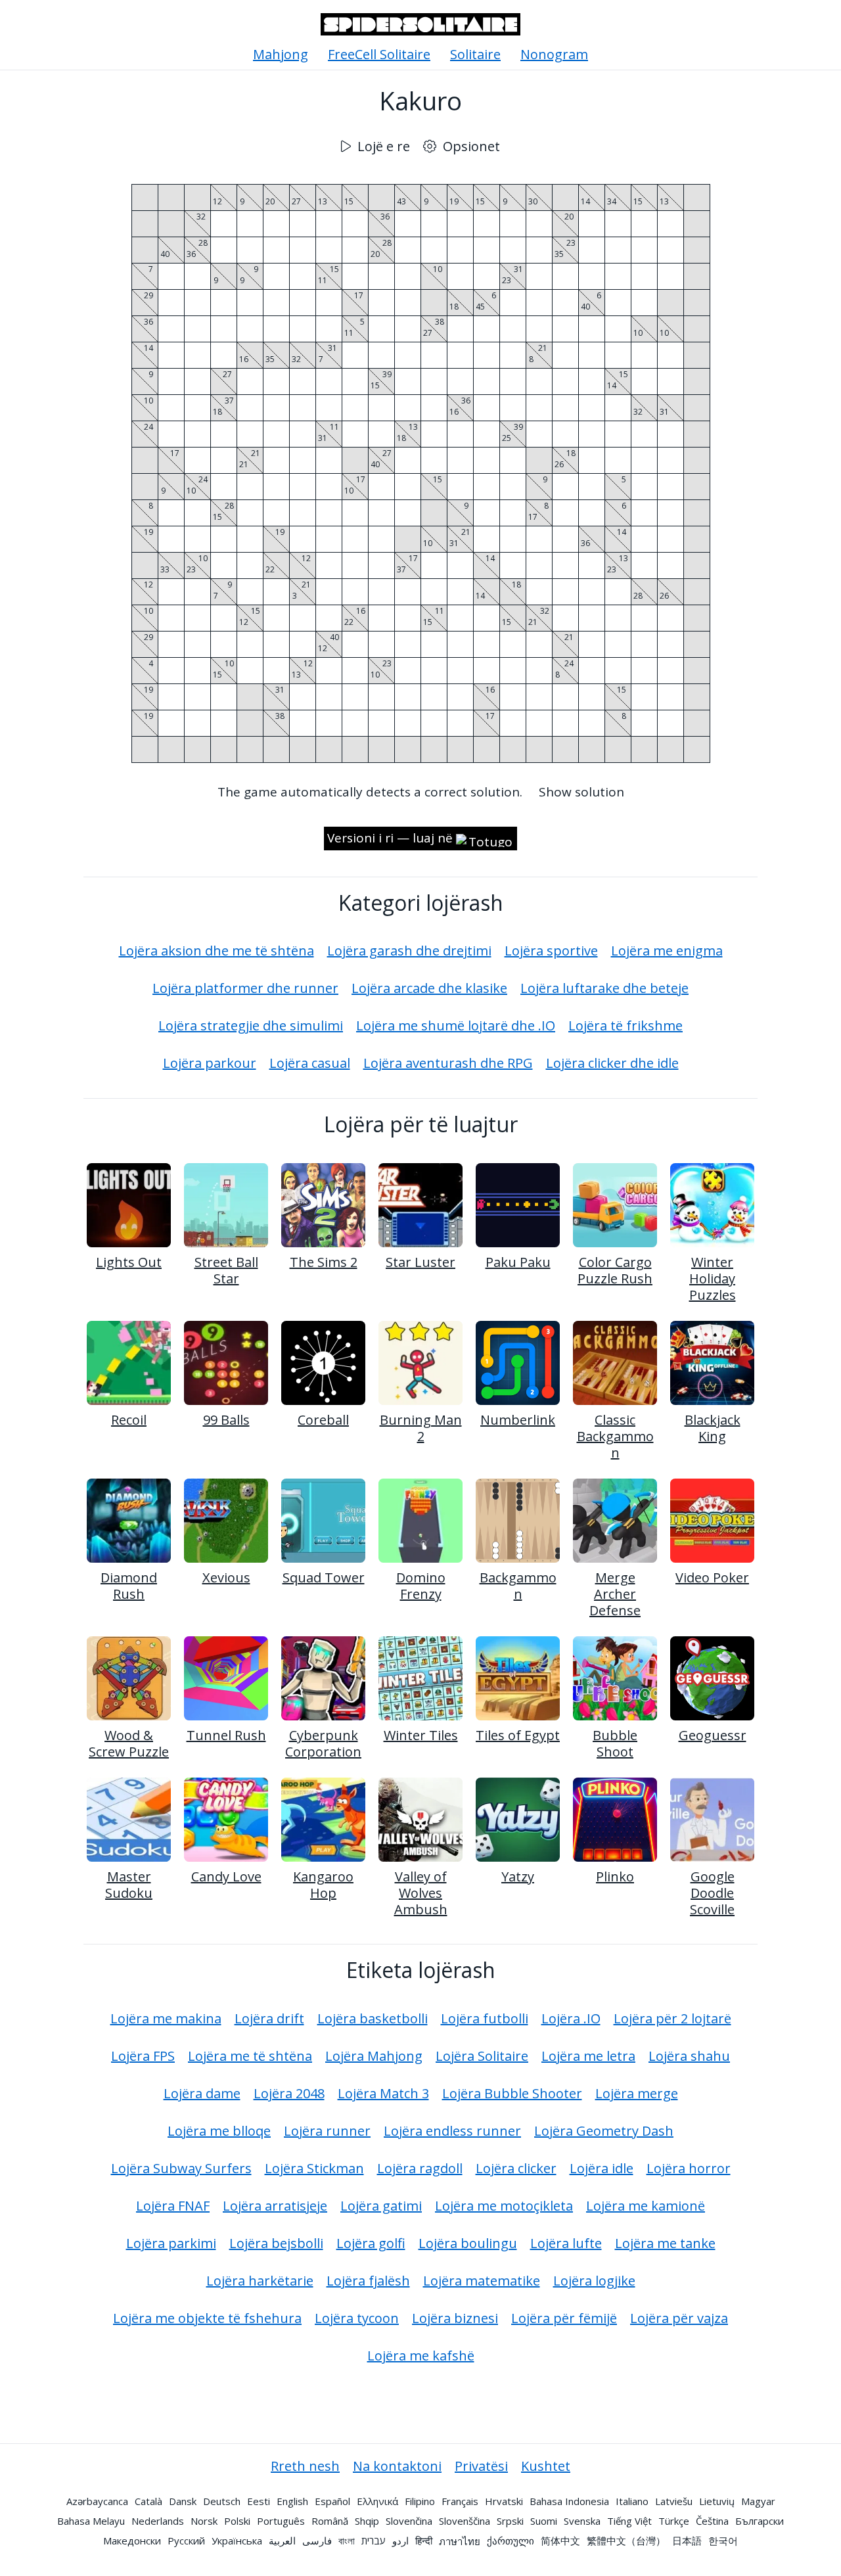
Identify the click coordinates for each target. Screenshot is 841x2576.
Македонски (132, 2541)
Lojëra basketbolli (373, 2018)
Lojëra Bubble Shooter (512, 2093)
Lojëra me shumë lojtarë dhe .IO (456, 1025)
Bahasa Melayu (91, 2521)
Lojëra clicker (516, 2168)
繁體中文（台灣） (626, 2541)
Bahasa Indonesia (569, 2501)
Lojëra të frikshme (625, 1025)
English (292, 2501)
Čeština (712, 2521)
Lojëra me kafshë (421, 2356)
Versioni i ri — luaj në (390, 838)
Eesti (259, 2501)
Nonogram (554, 54)
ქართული (511, 2541)
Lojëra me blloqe (219, 2131)
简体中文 (560, 2541)
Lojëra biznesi (455, 2318)
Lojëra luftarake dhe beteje (604, 988)
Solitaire (475, 54)
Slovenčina (409, 2521)
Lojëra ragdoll (420, 2168)
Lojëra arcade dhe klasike (429, 988)
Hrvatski (504, 2501)
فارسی (317, 2541)
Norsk (204, 2521)
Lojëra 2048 (289, 2093)
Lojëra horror (689, 2168)
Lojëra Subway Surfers (181, 2168)
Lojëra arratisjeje (275, 2206)
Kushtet (546, 2466)
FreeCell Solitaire (379, 54)
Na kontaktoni (397, 2466)
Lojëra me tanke (665, 2243)
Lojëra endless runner (452, 2131)
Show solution (581, 792)
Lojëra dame (202, 2093)
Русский (186, 2541)
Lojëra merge (637, 2093)
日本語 (687, 2541)
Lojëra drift (269, 2018)
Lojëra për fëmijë (564, 2318)
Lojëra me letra (588, 2056)
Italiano (632, 2501)
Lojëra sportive (551, 951)
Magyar (758, 2501)
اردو (400, 2541)
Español (332, 2501)
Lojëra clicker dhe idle (612, 1063)
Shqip (367, 2521)
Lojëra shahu (689, 2056)
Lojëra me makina (166, 2018)
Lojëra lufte (566, 2243)
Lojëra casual (310, 1063)
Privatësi (481, 2466)
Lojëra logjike (594, 2281)
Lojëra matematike (482, 2281)
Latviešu (674, 2501)
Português (281, 2521)
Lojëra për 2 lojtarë (672, 2018)
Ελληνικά (377, 2501)
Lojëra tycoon (357, 2318)
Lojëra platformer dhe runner (245, 988)
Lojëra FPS (143, 2056)
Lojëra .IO (571, 2018)
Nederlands (158, 2521)
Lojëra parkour (210, 1063)
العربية (282, 2541)
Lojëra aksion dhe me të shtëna (216, 951)
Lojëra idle (602, 2168)
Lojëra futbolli (485, 2018)
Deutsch (222, 2501)
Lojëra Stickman (314, 2168)
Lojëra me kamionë (646, 2206)
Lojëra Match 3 (383, 2093)
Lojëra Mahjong (374, 2056)
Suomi (544, 2521)
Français (460, 2501)
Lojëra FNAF (173, 2206)
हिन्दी (424, 2541)
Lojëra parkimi (171, 2243)
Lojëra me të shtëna (250, 2056)
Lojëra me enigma (667, 951)
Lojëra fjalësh (368, 2281)
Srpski (510, 2521)
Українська (237, 2541)
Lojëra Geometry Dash (604, 2131)
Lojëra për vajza (679, 2318)
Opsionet (471, 146)
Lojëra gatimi (381, 2206)
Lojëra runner (327, 2131)
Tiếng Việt (629, 2521)
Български (760, 2521)
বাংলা (347, 2541)
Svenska (582, 2521)
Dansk (183, 2501)
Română (330, 2521)
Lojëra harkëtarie (260, 2281)
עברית (374, 2541)
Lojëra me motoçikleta (504, 2206)
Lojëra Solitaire (482, 2056)
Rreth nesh (305, 2466)
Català (148, 2501)
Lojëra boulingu (468, 2243)
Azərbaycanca (97, 2501)
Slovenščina (465, 2521)
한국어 (723, 2541)
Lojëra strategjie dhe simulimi (251, 1025)
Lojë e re (384, 146)
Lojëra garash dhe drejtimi (409, 951)
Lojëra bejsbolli (276, 2243)
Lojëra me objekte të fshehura (207, 2318)
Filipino (420, 2501)
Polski (237, 2521)
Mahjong (281, 54)
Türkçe (674, 2521)
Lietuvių (717, 2501)
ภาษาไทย (460, 2541)
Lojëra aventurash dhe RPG (448, 1063)
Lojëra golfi (371, 2243)
